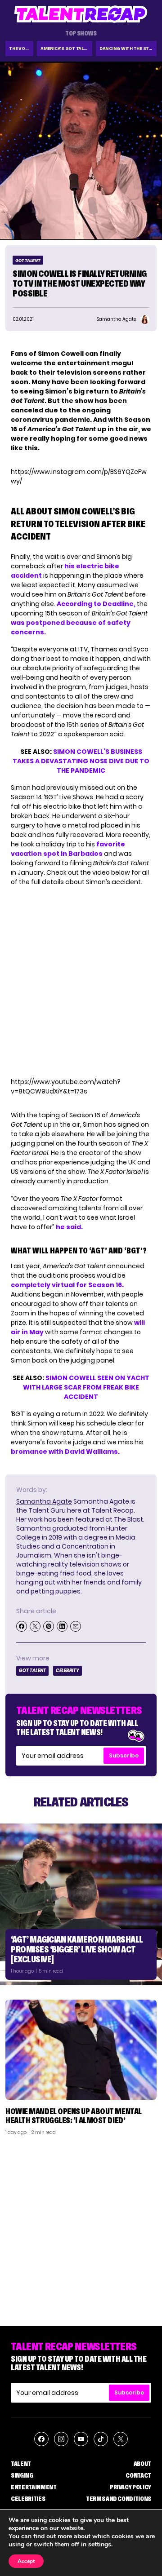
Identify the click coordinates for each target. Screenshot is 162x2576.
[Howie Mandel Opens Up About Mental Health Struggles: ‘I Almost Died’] (81, 2050)
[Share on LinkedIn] (62, 1626)
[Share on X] (35, 1626)
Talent (21, 2464)
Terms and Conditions (119, 2499)
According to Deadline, (96, 604)
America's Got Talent (66, 48)
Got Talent (28, 260)
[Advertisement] (81, 2227)
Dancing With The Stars (128, 48)
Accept (26, 2561)
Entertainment (34, 2487)
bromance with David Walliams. (65, 1452)
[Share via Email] (76, 1626)
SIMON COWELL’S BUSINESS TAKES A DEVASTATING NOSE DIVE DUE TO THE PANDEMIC (81, 761)
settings (100, 2545)
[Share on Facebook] (22, 1626)
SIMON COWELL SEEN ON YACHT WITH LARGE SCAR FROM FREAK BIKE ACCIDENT (86, 1387)
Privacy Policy (130, 2487)
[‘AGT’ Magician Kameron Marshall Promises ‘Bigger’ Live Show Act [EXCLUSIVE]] (81, 1904)
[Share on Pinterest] (49, 1626)
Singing (22, 2475)
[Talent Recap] (81, 14)
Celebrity (67, 1671)
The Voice (20, 48)
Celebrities (28, 2499)
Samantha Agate (44, 1501)
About (142, 2464)
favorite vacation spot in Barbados (68, 849)
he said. (69, 1227)
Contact (138, 2475)
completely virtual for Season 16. (67, 1285)
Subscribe (124, 1755)
